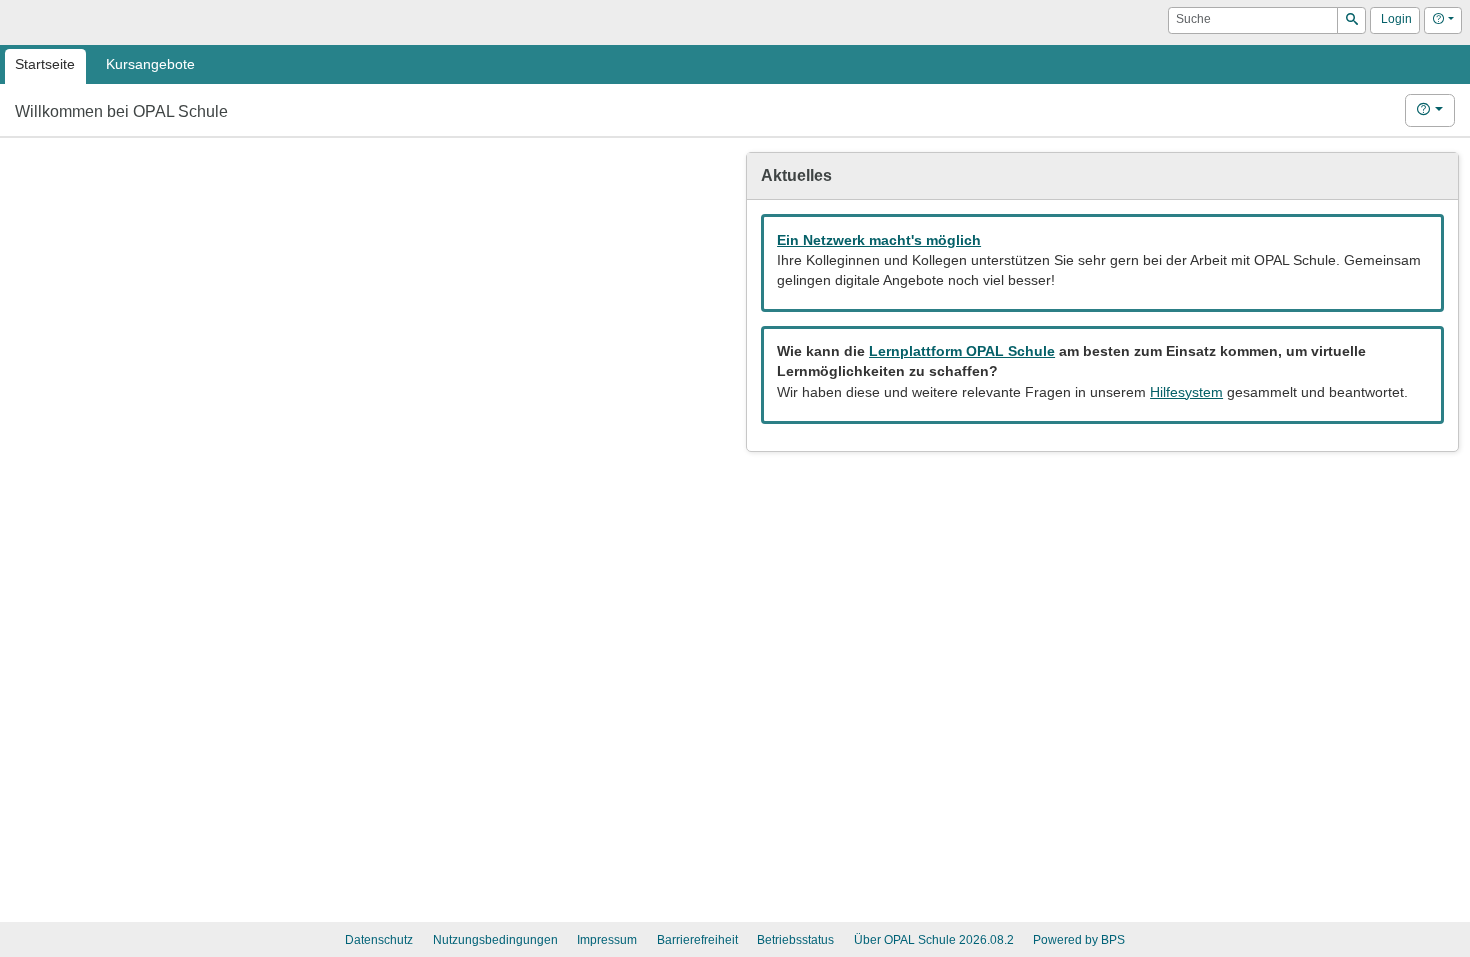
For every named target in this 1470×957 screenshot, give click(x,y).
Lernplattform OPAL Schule (962, 351)
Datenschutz (379, 940)
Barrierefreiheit (697, 940)
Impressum (607, 940)
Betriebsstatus (795, 940)
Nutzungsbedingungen (495, 940)
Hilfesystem (1186, 392)
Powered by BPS (1079, 940)
